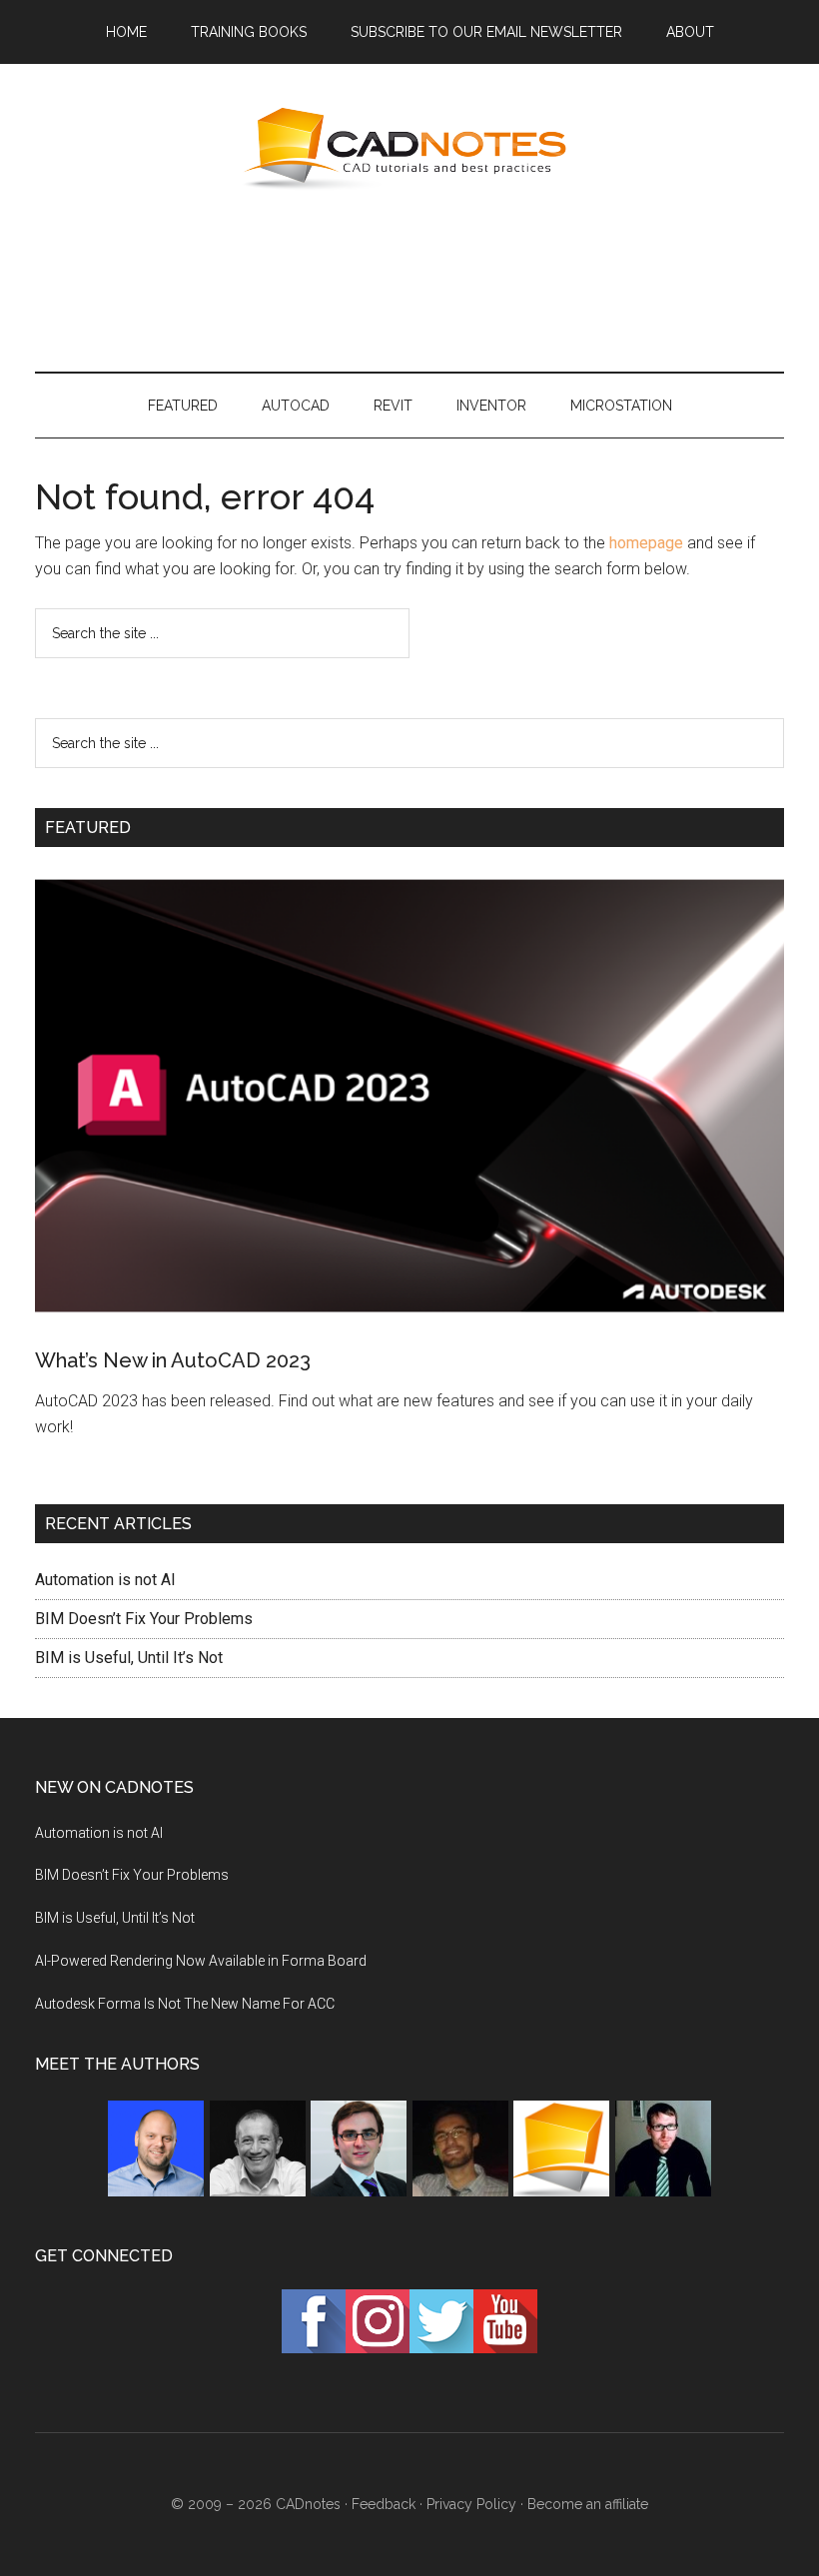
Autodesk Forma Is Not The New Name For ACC (185, 2004)
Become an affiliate (588, 2504)
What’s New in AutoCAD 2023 (173, 1360)
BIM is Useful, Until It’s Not (129, 1658)
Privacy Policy (471, 2504)
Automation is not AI (105, 1580)
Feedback (384, 2504)
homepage (646, 543)
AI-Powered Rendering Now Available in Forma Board (201, 1961)
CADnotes (409, 149)
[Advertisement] (409, 279)
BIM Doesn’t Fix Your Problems (144, 1619)
